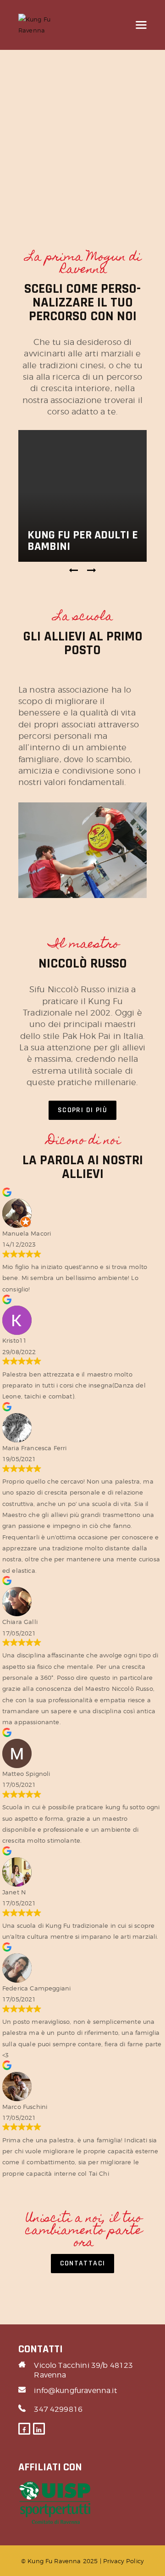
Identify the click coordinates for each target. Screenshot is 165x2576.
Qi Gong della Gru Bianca (87, 541)
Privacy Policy (124, 2561)
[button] (74, 570)
